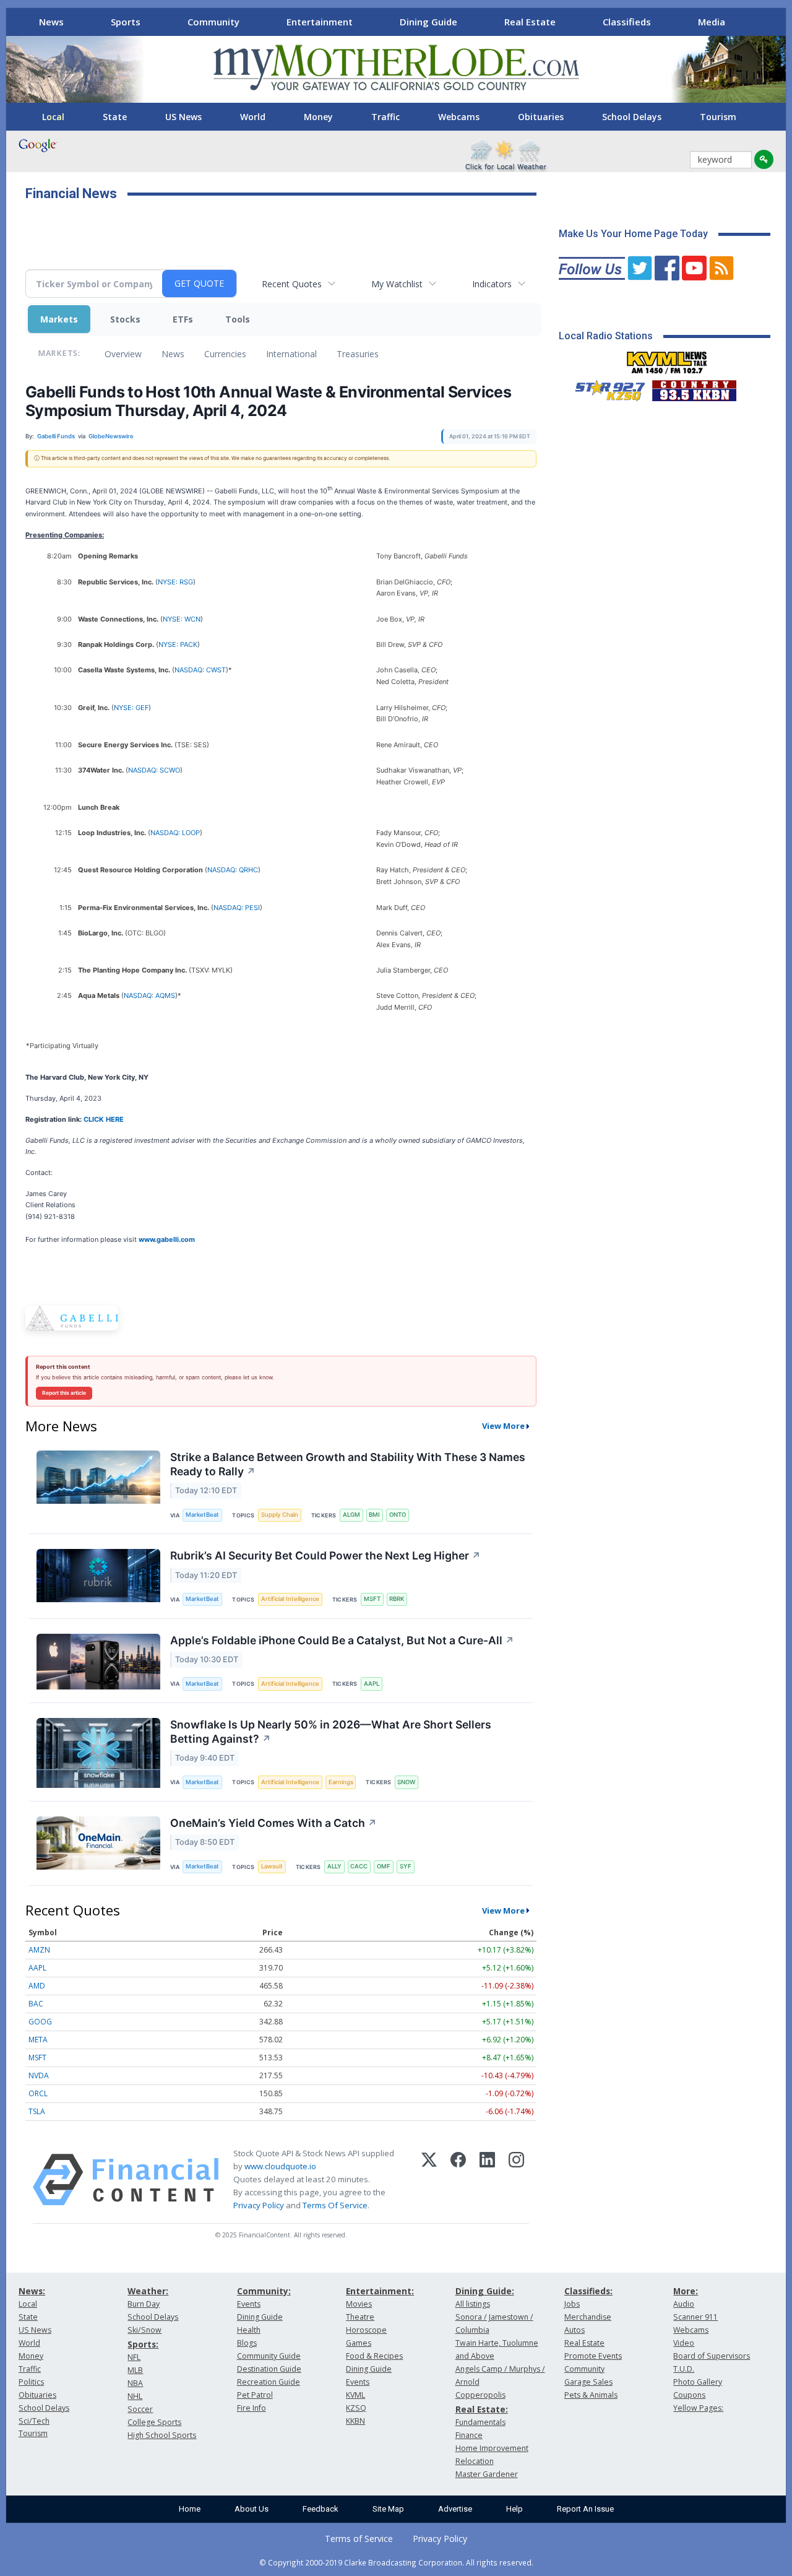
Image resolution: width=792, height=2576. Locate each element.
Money (318, 117)
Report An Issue (585, 2509)
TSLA (37, 2111)
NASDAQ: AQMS (149, 995)
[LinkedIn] (487, 2180)
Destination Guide (269, 2369)
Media (712, 22)
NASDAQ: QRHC (233, 870)
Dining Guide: (485, 2291)
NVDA (39, 2075)
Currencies (225, 354)
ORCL (38, 2093)
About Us (252, 2509)
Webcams (459, 117)
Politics (31, 2382)
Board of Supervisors (712, 2356)
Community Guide (269, 2356)
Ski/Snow (144, 2330)
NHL (135, 2396)
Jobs (572, 2304)
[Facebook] (458, 2180)
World (253, 117)
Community (213, 22)
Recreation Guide (269, 2382)
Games (359, 2343)
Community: (264, 2291)
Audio (684, 2304)
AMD (37, 1986)
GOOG (40, 2022)
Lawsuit (272, 1866)
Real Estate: (482, 2409)
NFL (134, 2357)
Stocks (125, 319)
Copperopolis (480, 2395)
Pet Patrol (255, 2395)
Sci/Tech (34, 2421)
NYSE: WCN (182, 619)
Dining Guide (428, 22)
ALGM (351, 1515)
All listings (473, 2304)
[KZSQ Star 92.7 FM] (605, 388)
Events (249, 2304)
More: (686, 2291)
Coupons (689, 2395)
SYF (406, 1866)
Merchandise (588, 2317)
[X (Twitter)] (429, 2180)
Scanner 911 (695, 2317)
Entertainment (320, 22)
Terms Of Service (335, 2205)
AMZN (39, 1950)
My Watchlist (397, 284)
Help (514, 2509)
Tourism (718, 117)
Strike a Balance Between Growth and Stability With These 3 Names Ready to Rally (348, 1464)
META (38, 2040)
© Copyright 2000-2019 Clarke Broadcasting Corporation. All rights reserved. (396, 2562)
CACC (359, 1866)
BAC (36, 2004)
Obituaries (541, 117)
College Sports (154, 2422)
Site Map (388, 2509)
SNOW (406, 1782)
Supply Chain (280, 1515)
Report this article (64, 1393)
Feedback (321, 2509)
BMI (374, 1515)
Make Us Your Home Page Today (633, 234)
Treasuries (358, 354)
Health (249, 2330)
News (51, 22)
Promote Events (593, 2356)
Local (53, 117)
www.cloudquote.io (280, 2166)
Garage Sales (588, 2382)
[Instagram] (516, 2180)
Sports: (143, 2344)
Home (190, 2509)
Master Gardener (487, 2474)
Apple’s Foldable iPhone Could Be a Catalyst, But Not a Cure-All (342, 1640)
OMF (384, 1866)
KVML (355, 2395)
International (291, 354)
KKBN (355, 2421)
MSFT (372, 1599)
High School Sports (162, 2435)
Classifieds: (588, 2291)
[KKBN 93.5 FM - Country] (694, 388)
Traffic (385, 117)
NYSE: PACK (178, 644)
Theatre (360, 2317)
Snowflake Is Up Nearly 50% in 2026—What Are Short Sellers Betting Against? (331, 1732)
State (115, 117)
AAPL (372, 1684)
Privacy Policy (259, 2205)
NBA (135, 2383)
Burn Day (144, 2304)
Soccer (140, 2409)
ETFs (183, 319)
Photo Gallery (698, 2382)
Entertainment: (380, 2291)
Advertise (455, 2509)
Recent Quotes (292, 284)
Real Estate (530, 22)
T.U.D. (684, 2369)
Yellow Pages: (698, 2408)
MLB (135, 2370)
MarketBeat (202, 1515)
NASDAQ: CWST (200, 670)
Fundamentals (480, 2422)
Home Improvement (492, 2448)
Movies (359, 2304)
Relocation (475, 2461)
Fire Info (252, 2408)
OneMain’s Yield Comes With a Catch (273, 1823)
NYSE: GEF (131, 708)
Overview (123, 354)
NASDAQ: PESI (237, 908)
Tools (238, 319)
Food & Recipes (374, 2356)
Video (684, 2343)
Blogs (247, 2343)
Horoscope (366, 2330)
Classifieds (627, 22)
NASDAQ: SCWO (154, 770)
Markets (59, 319)
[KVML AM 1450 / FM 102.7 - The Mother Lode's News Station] (667, 359)
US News (183, 117)
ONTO (398, 1515)
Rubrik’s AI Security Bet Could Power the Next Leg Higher (325, 1555)
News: (32, 2291)
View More (503, 1426)
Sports (126, 22)
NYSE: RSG (175, 582)
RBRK (397, 1599)
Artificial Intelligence (290, 1599)
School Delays (632, 117)
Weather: (148, 2291)
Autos (575, 2330)
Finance (469, 2435)
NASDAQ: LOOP (175, 833)
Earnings (341, 1782)
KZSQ (356, 2408)
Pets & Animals (591, 2395)
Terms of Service (359, 2539)
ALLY (334, 1866)
